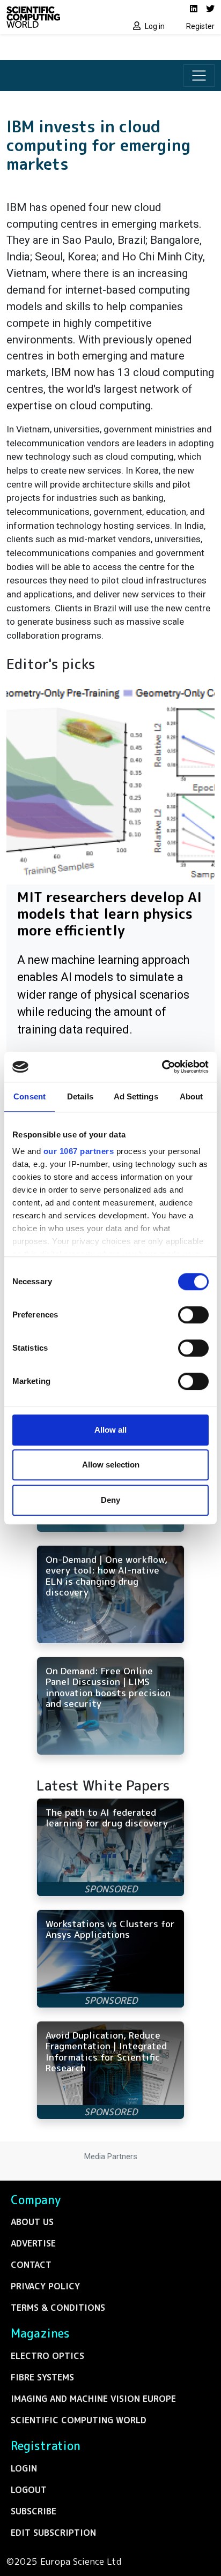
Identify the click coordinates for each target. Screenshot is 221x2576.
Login (24, 2468)
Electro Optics (47, 2356)
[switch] (193, 1315)
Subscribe (34, 2511)
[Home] (55, 17)
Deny (110, 1500)
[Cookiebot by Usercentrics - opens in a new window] (162, 1067)
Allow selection (111, 1465)
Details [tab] (80, 1096)
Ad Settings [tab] (136, 1096)
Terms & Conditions (58, 2308)
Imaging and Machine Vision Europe (93, 2399)
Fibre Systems (42, 2377)
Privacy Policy (45, 2286)
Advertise (33, 2243)
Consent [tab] (30, 1096)
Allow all (110, 1430)
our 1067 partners (79, 1151)
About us (32, 2222)
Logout (29, 2490)
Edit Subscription (53, 2533)
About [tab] (191, 1096)
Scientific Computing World (79, 2420)
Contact (31, 2265)
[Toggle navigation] (199, 76)
